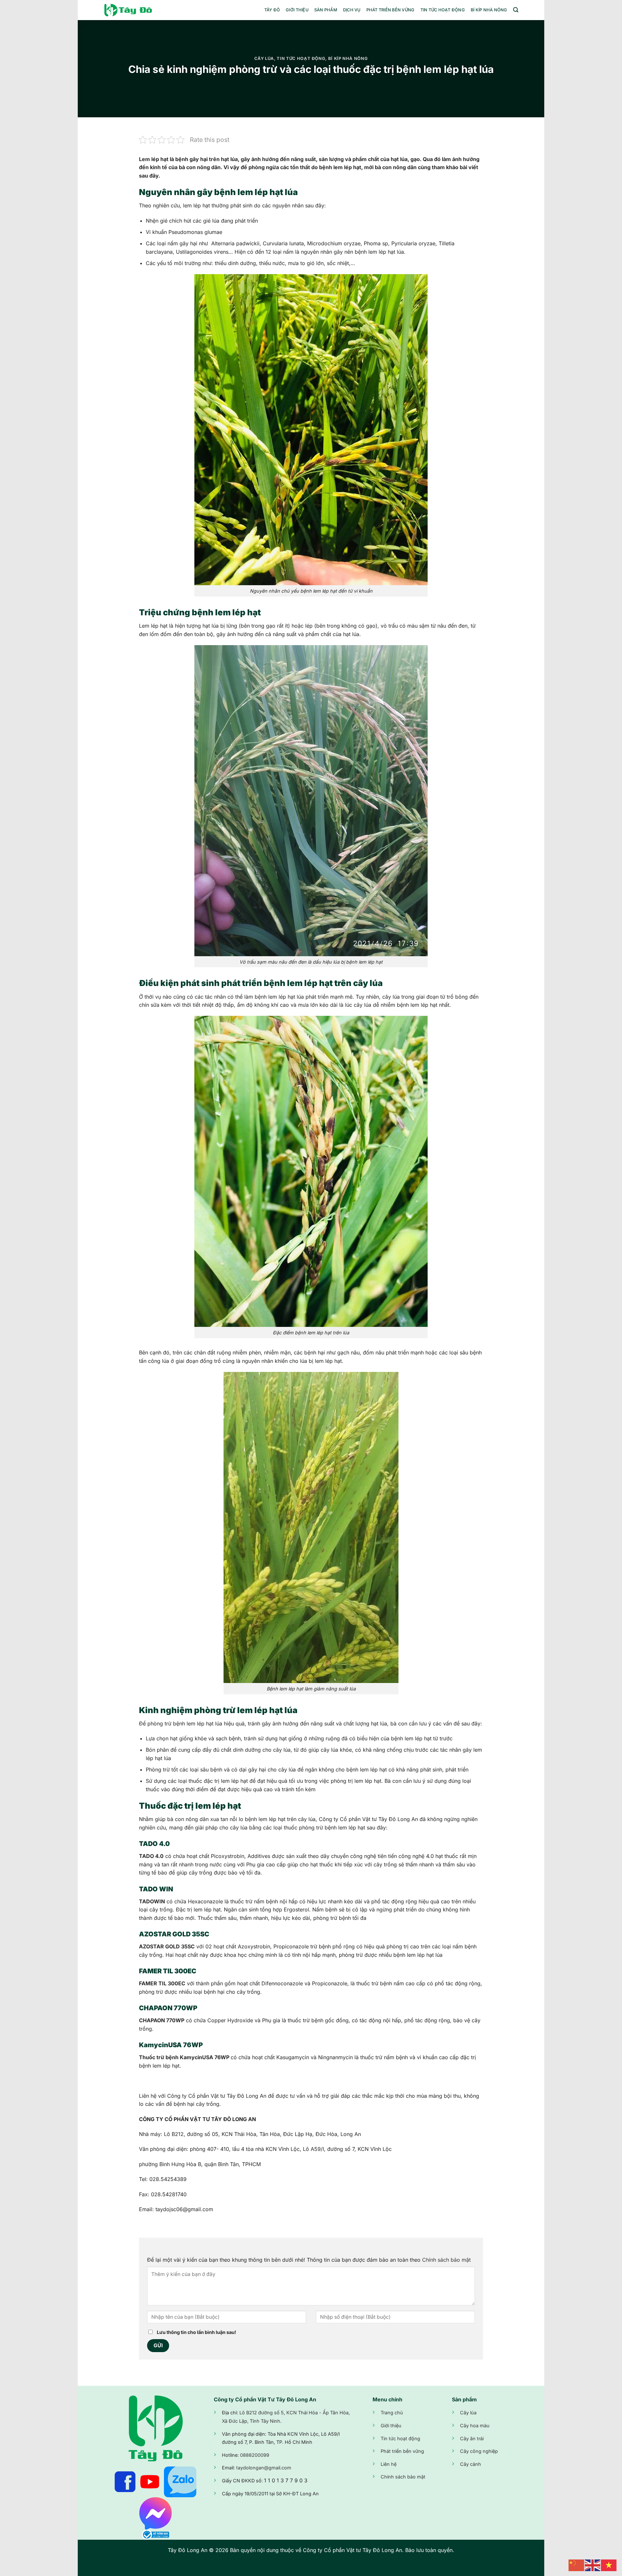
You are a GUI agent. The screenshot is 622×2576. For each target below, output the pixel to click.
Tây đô (272, 10)
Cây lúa (264, 58)
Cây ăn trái (472, 2438)
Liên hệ (389, 2464)
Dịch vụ (352, 10)
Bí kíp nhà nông (489, 10)
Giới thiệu (297, 10)
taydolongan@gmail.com (264, 2468)
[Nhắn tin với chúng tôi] (155, 2513)
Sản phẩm (326, 10)
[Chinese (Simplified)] (577, 2565)
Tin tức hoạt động (443, 10)
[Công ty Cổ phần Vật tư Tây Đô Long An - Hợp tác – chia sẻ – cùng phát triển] (136, 10)
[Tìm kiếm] (516, 10)
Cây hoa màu (475, 2425)
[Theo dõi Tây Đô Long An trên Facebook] (125, 2481)
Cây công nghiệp (479, 2451)
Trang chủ (392, 2413)
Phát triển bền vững (391, 10)
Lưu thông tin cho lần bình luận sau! (196, 2332)
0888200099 (255, 2455)
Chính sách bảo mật (446, 2260)
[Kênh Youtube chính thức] (150, 2481)
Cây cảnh (471, 2464)
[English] (593, 2565)
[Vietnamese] (609, 2565)
